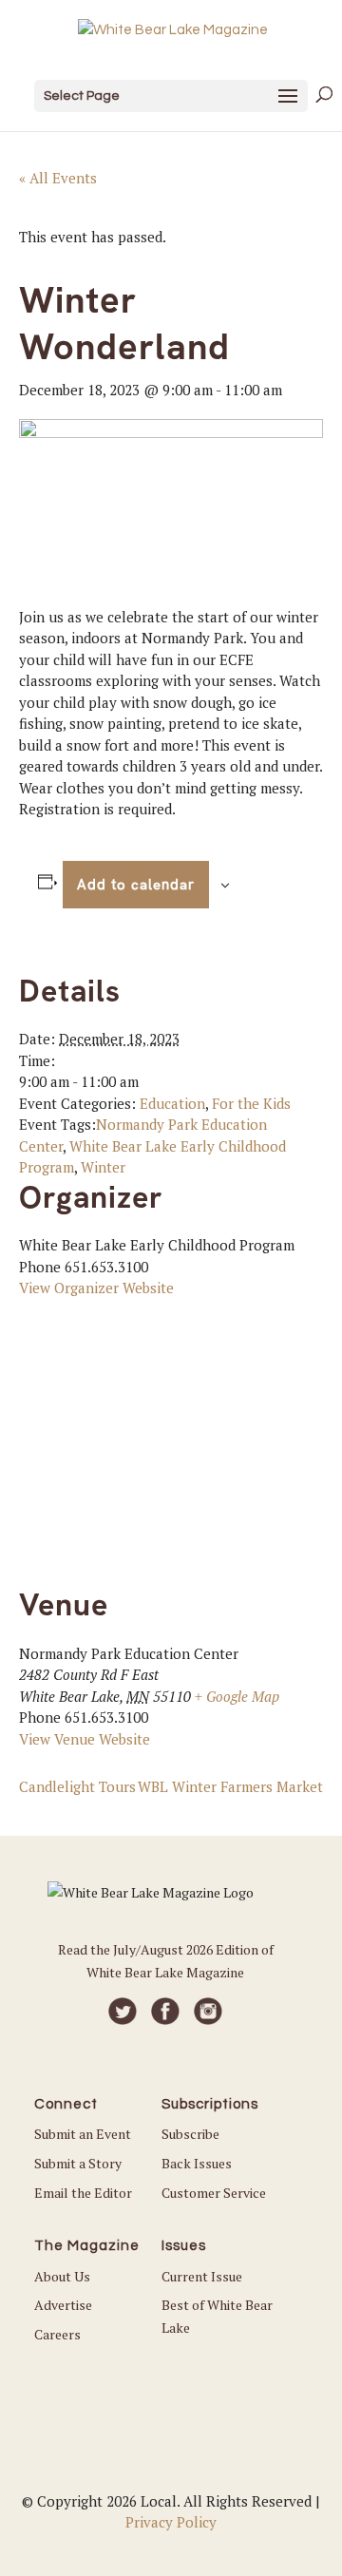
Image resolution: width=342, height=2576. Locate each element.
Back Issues (197, 2163)
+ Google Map (237, 1696)
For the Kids (251, 1103)
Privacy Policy (171, 2522)
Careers (57, 2334)
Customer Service (214, 2193)
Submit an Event (83, 2134)
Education (172, 1103)
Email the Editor (83, 2193)
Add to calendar (136, 885)
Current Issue (202, 2276)
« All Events (58, 178)
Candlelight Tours (77, 1786)
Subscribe (190, 2134)
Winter (103, 1167)
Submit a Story (78, 2163)
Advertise (63, 2305)
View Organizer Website (96, 1288)
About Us (62, 2276)
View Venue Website (85, 1739)
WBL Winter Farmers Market (230, 1786)
